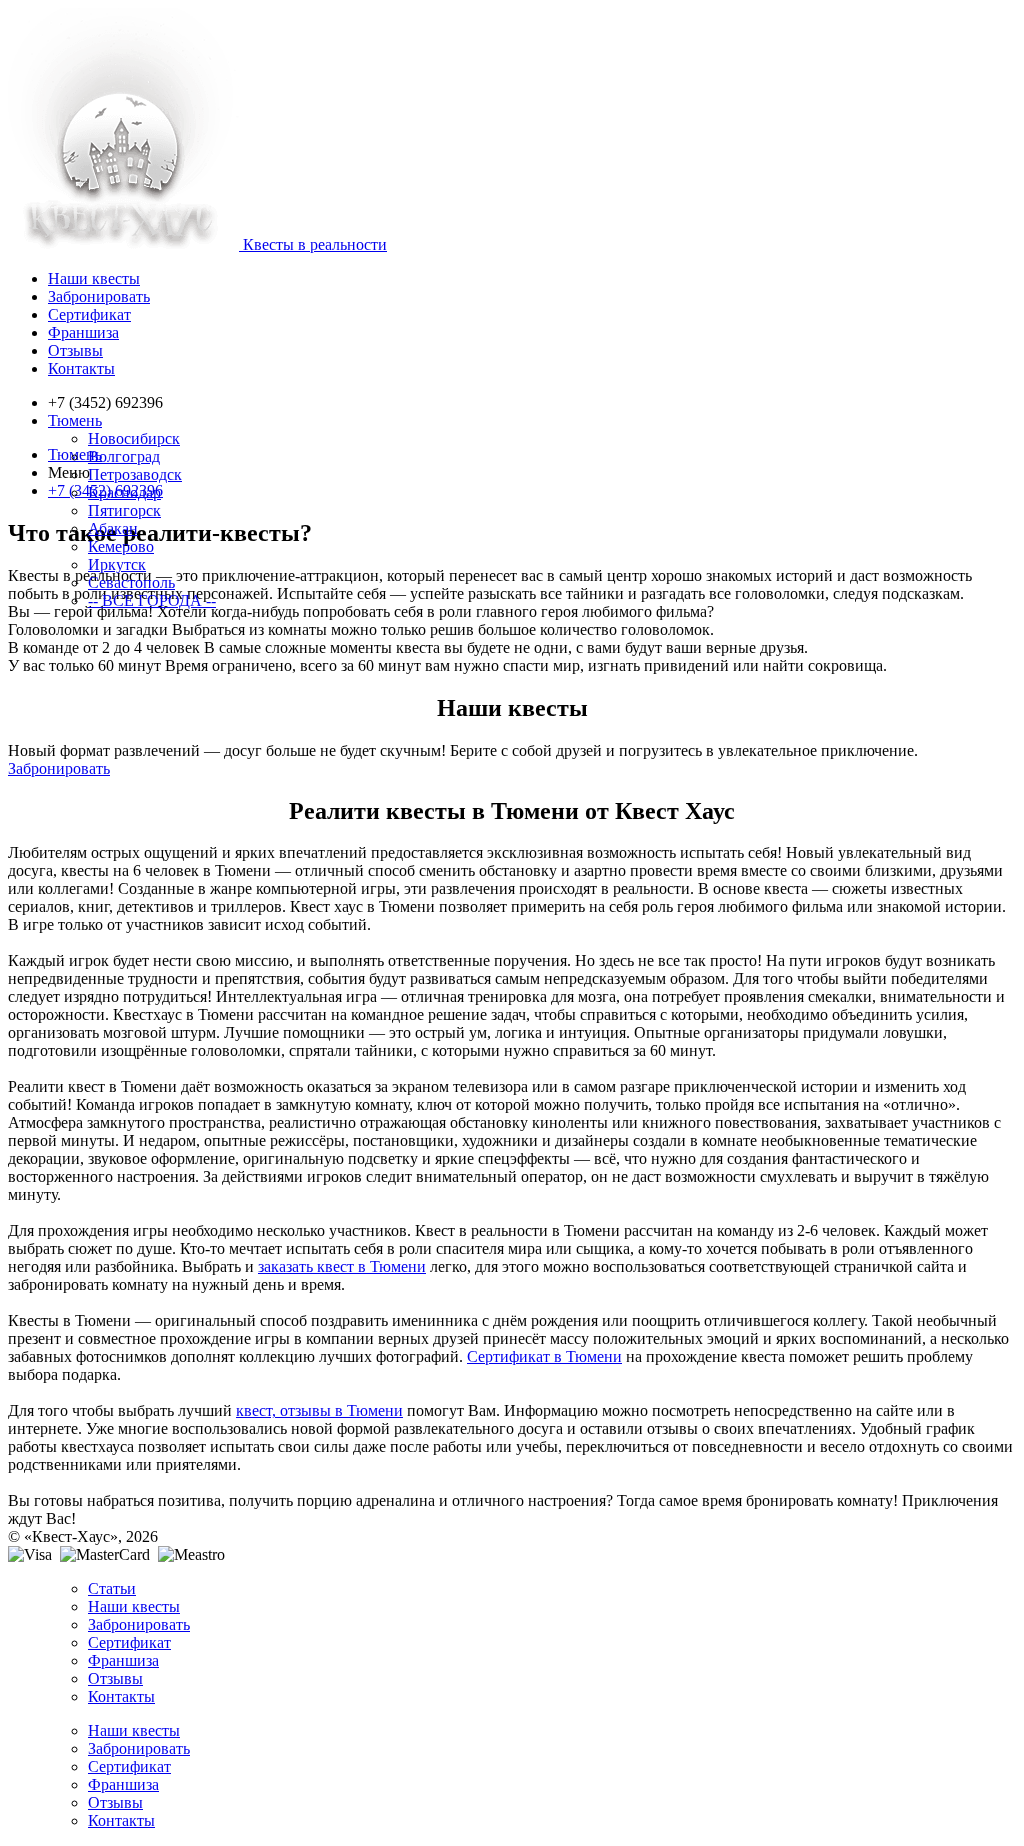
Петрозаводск (135, 474)
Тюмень (75, 420)
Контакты (81, 368)
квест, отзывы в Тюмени (319, 1410)
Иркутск (117, 564)
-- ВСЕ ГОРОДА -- (152, 600)
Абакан (113, 528)
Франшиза (83, 332)
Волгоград (124, 456)
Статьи (112, 1588)
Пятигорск (124, 510)
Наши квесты (94, 278)
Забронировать (99, 296)
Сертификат (89, 314)
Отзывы (75, 350)
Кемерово (121, 546)
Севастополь (131, 582)
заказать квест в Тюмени (342, 1266)
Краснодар (124, 492)
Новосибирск (134, 438)
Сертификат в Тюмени (544, 1356)
